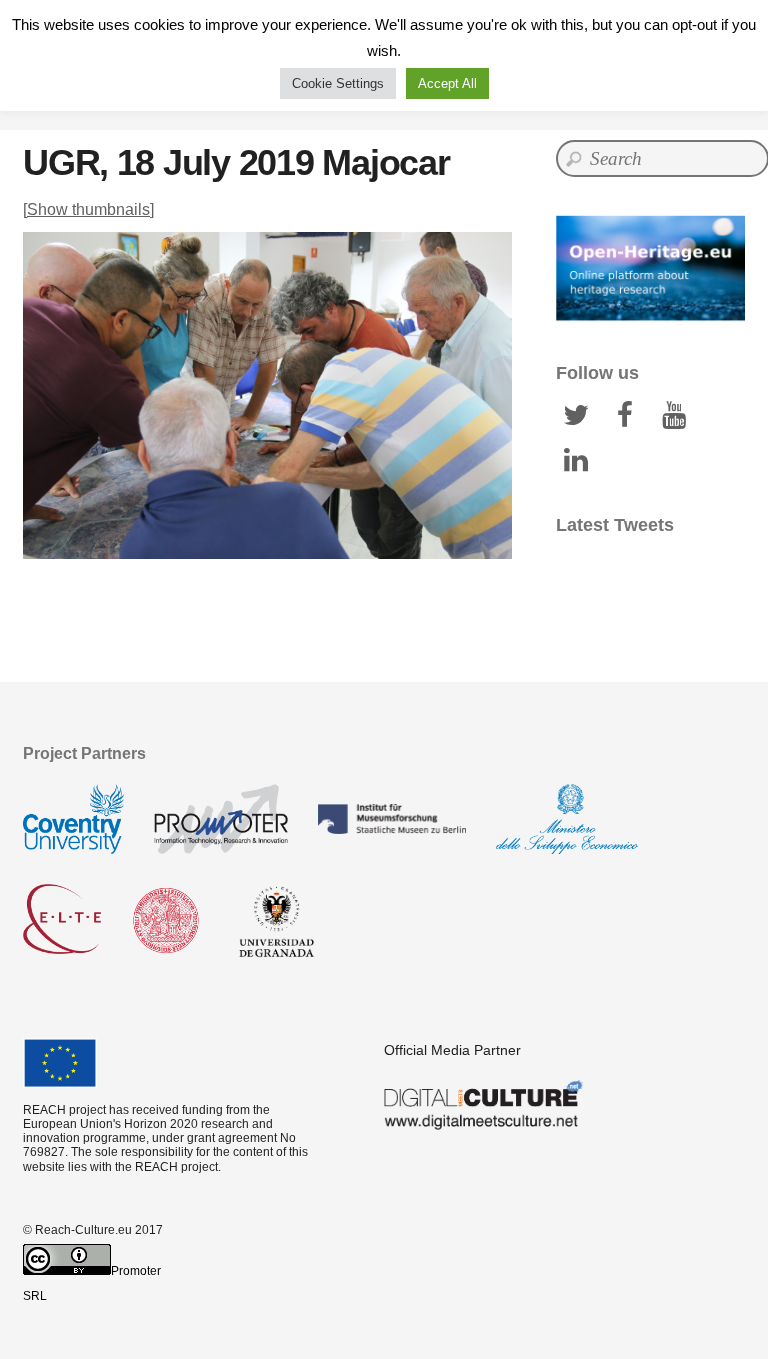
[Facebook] (625, 413)
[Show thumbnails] (88, 209)
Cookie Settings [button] (338, 83)
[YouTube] (674, 413)
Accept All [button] (447, 83)
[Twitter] (576, 413)
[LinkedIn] (576, 458)
